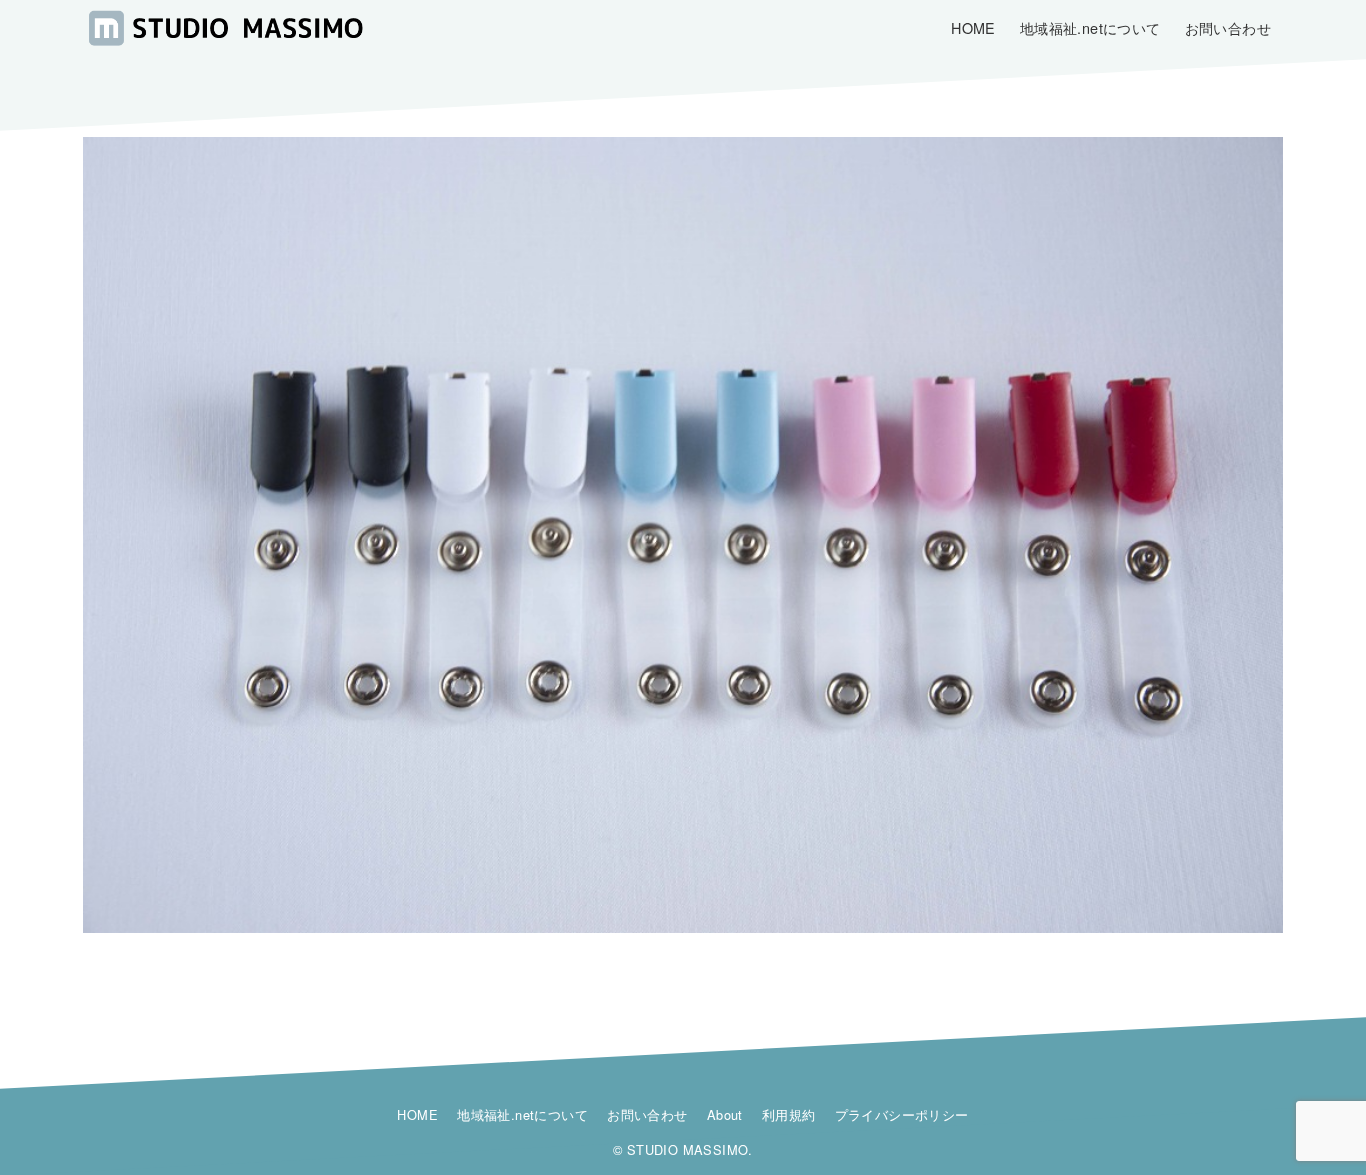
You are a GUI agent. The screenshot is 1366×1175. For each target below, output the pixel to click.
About (725, 1114)
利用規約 (789, 1114)
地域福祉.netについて (522, 1114)
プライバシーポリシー (902, 1114)
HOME (417, 1114)
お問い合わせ (647, 1114)
